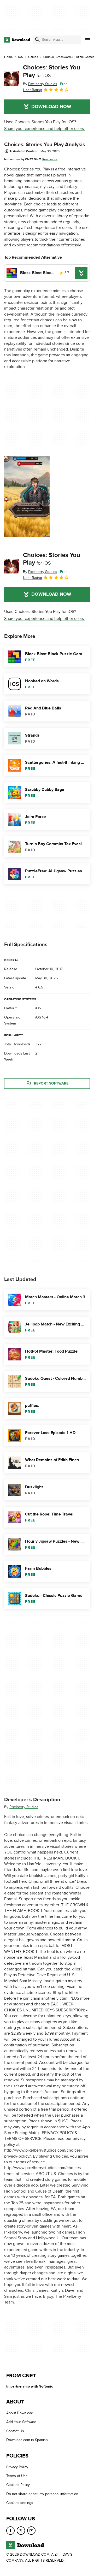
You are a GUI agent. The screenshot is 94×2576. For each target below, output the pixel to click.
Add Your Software (21, 2422)
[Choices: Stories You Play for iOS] (11, 79)
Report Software (51, 1084)
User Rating (33, 90)
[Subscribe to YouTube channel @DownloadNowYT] (31, 2530)
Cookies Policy (18, 2485)
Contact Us (15, 2431)
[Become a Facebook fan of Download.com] (10, 2530)
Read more (50, 159)
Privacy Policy (17, 2467)
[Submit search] (37, 40)
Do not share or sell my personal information (42, 2494)
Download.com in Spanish (27, 2440)
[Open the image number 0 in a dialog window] (27, 496)
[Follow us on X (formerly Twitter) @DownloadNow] (21, 2530)
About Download (20, 2413)
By (40, 84)
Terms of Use (17, 2476)
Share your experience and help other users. (45, 129)
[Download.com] (17, 40)
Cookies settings (20, 2503)
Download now (51, 107)
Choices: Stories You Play (52, 71)
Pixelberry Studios (24, 1807)
